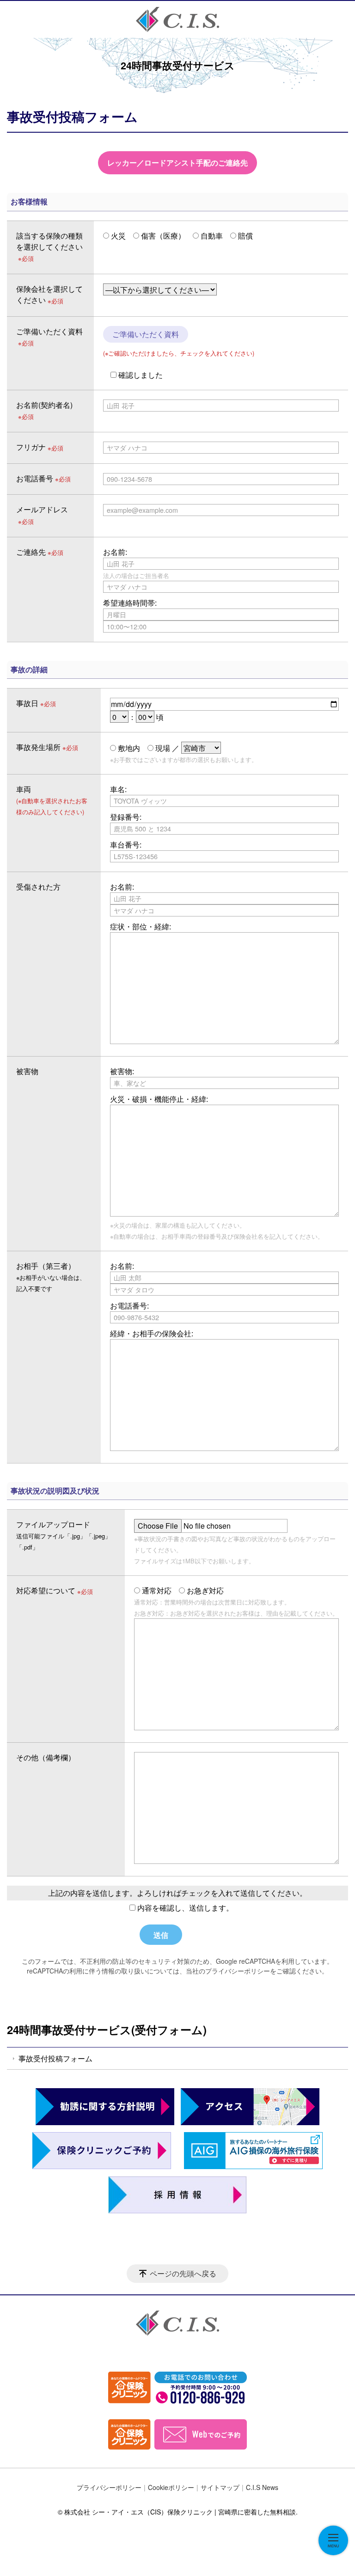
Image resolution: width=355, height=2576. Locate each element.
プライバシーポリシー (109, 2487)
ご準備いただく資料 (146, 334)
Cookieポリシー (171, 2487)
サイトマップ (220, 2487)
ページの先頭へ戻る (183, 2273)
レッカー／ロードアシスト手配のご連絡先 (177, 163)
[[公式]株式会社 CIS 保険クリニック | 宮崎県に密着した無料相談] (177, 19)
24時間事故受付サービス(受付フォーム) (107, 2029)
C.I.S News (262, 2487)
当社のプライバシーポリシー (228, 1971)
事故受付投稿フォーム (55, 2058)
